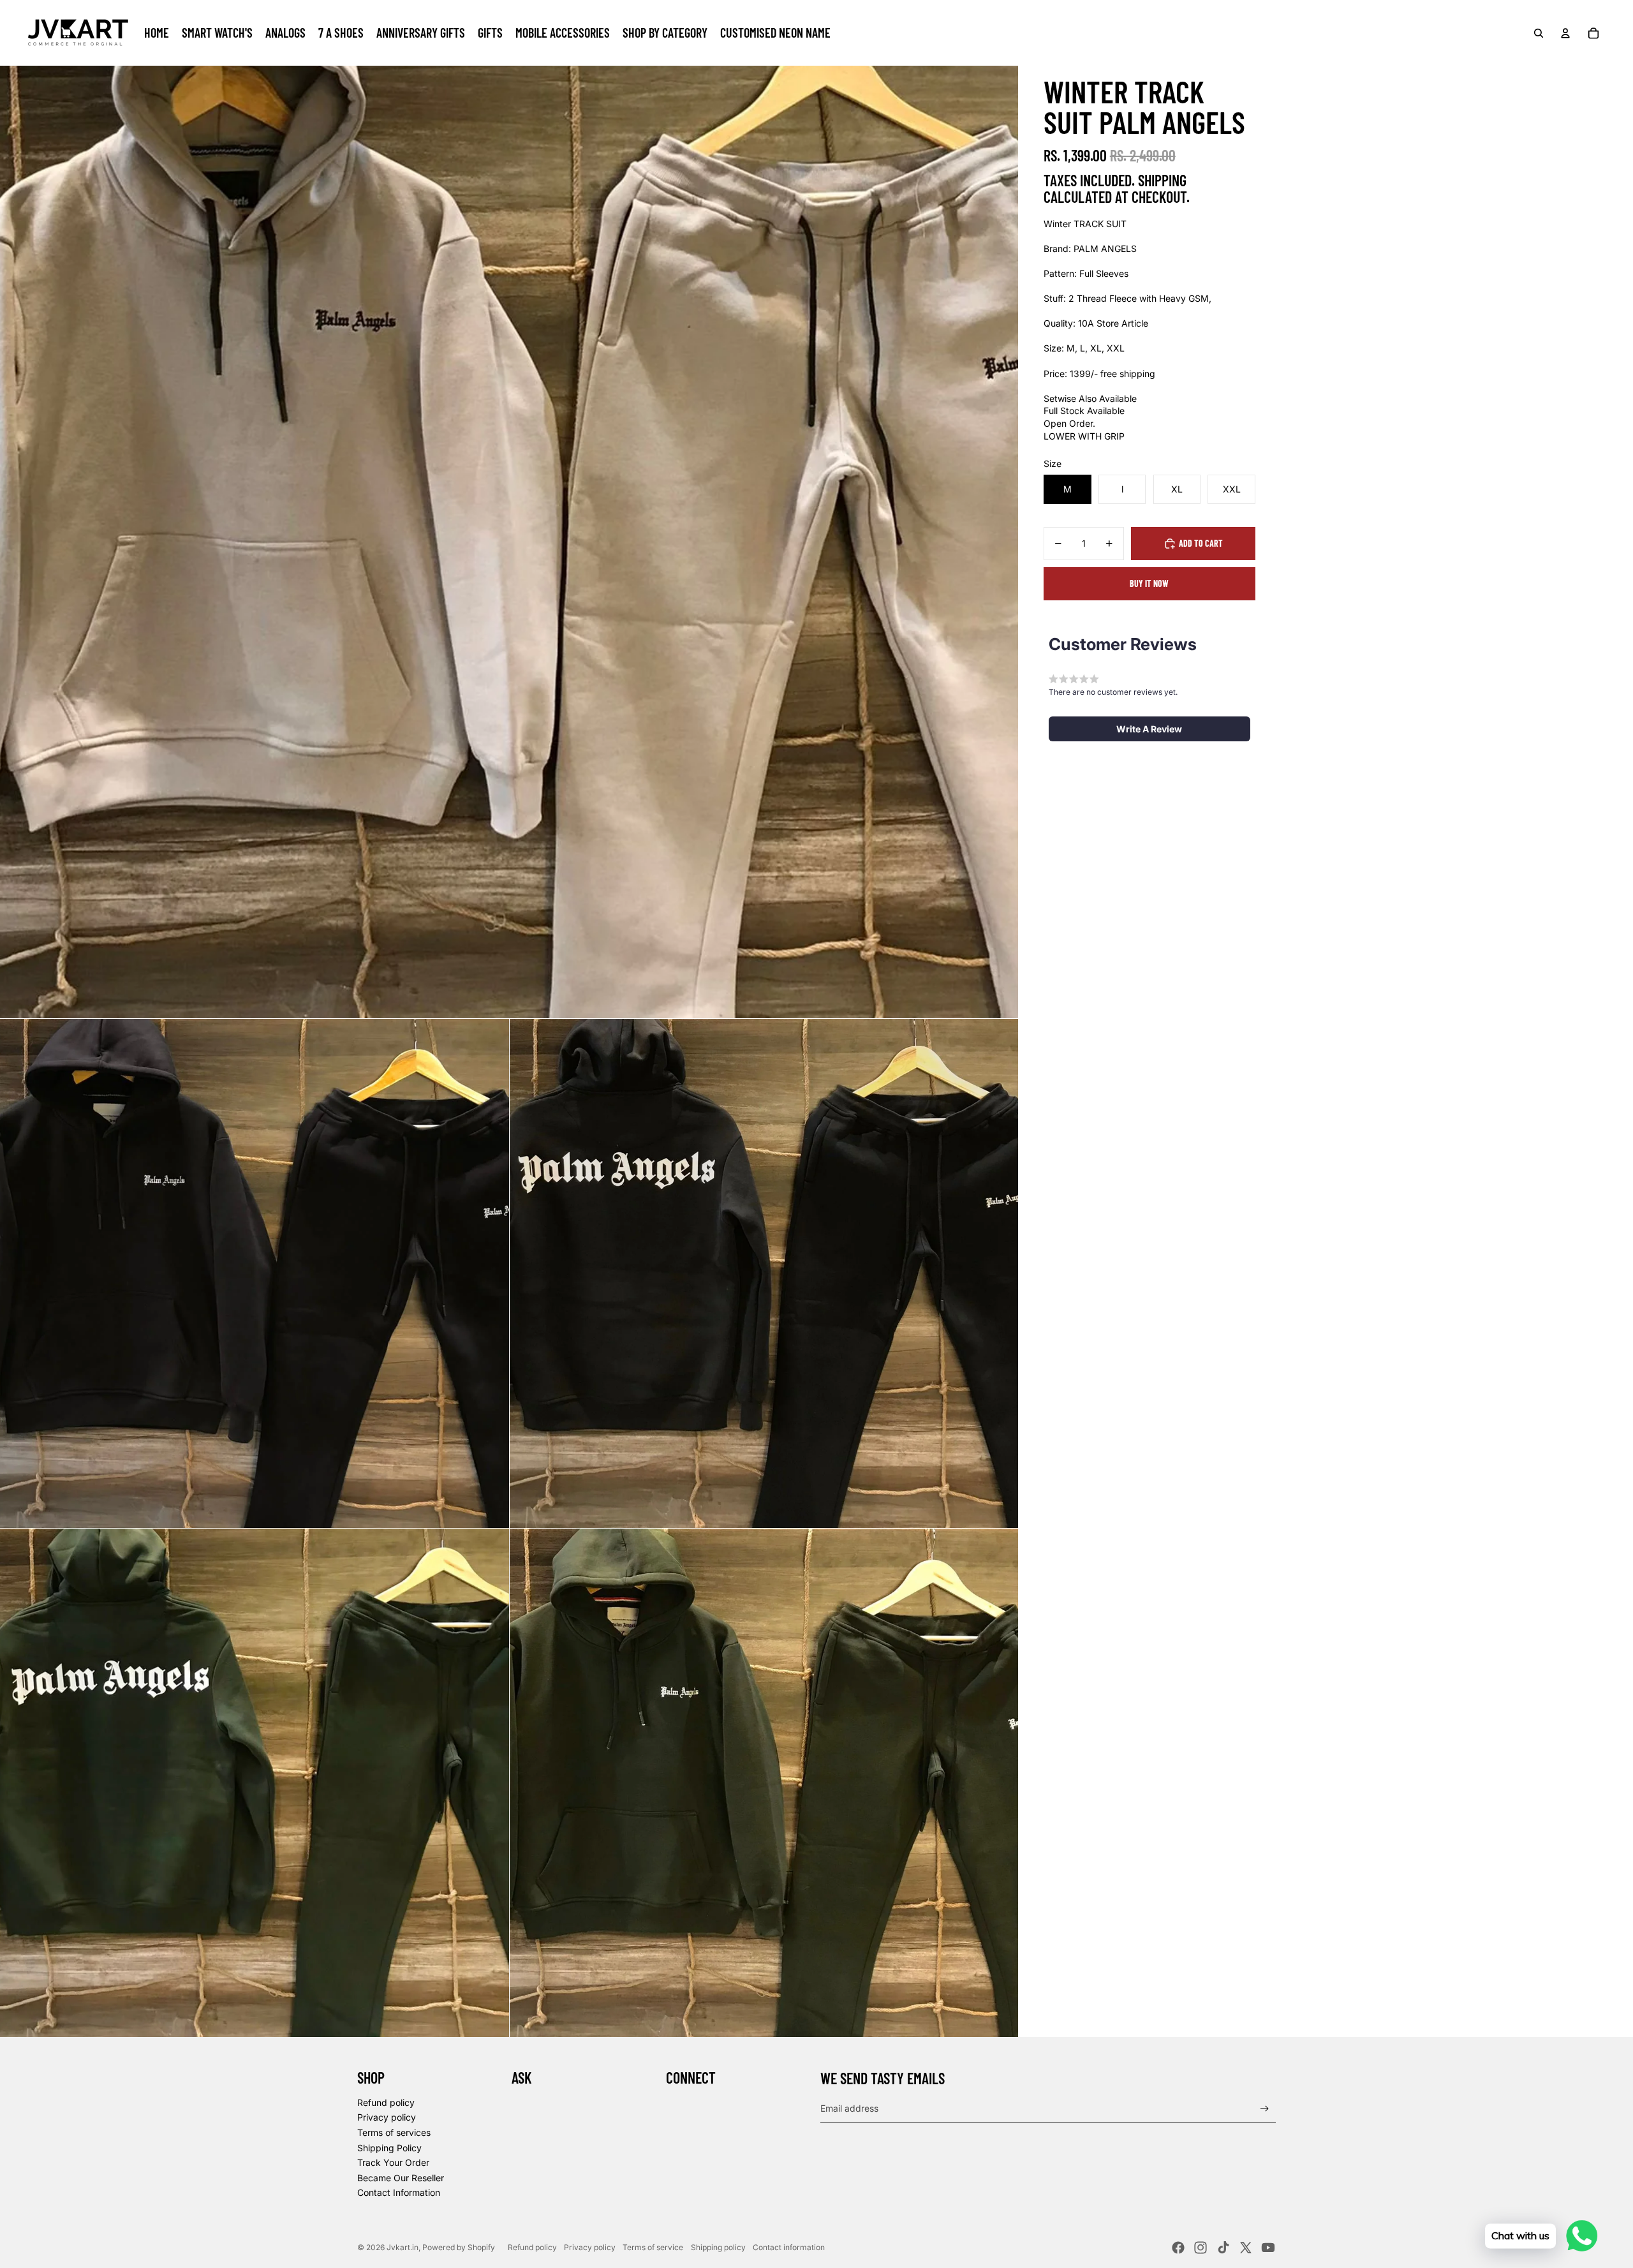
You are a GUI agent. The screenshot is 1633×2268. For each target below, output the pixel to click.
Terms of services (394, 2132)
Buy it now (1149, 583)
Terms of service (653, 2247)
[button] (1149, 729)
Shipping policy (718, 2247)
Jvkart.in (403, 2247)
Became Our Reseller (401, 2178)
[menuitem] (157, 33)
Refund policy (386, 2102)
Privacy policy (387, 2117)
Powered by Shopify (459, 2247)
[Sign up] (1265, 2109)
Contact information (789, 2247)
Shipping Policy (389, 2148)
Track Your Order (393, 2162)
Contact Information (399, 2192)
